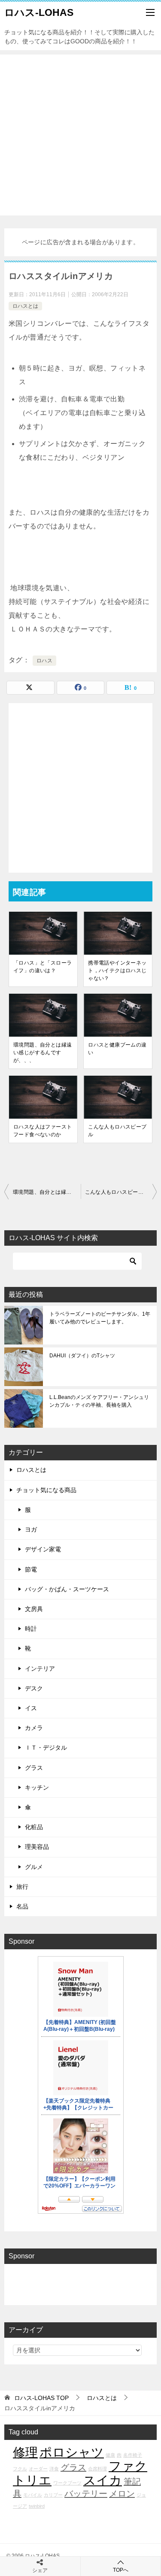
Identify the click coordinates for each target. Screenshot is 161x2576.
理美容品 (37, 1847)
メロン (122, 2494)
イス (31, 1708)
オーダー (38, 2469)
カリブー (53, 2495)
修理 (25, 2452)
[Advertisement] (80, 135)
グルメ (34, 1867)
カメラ (34, 1728)
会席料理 (97, 2469)
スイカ (103, 2480)
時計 (31, 1629)
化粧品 (34, 1827)
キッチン (37, 1787)
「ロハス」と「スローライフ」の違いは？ (43, 967)
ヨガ (31, 1529)
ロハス (44, 661)
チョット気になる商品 (46, 1490)
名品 (22, 1906)
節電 (31, 1569)
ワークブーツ (67, 2483)
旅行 (22, 1887)
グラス (34, 1768)
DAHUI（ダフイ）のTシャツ (82, 1356)
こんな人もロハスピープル (117, 1131)
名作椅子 (133, 2455)
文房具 (34, 1609)
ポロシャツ (72, 2452)
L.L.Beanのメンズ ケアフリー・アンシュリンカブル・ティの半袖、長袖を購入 (99, 1401)
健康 (110, 2455)
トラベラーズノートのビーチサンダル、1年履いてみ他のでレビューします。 (100, 1318)
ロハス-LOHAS (39, 12)
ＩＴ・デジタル (46, 1748)
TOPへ (121, 2570)
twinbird (37, 2506)
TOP (41, 2398)
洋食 (54, 2469)
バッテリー (86, 2494)
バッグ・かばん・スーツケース (67, 1589)
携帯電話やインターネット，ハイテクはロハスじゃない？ (117, 971)
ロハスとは (25, 306)
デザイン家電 (43, 1549)
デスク (34, 1688)
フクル (20, 2469)
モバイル (33, 2495)
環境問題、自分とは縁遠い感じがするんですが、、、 (43, 1053)
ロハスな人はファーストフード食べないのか (43, 1131)
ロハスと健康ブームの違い (117, 1049)
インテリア (40, 1669)
